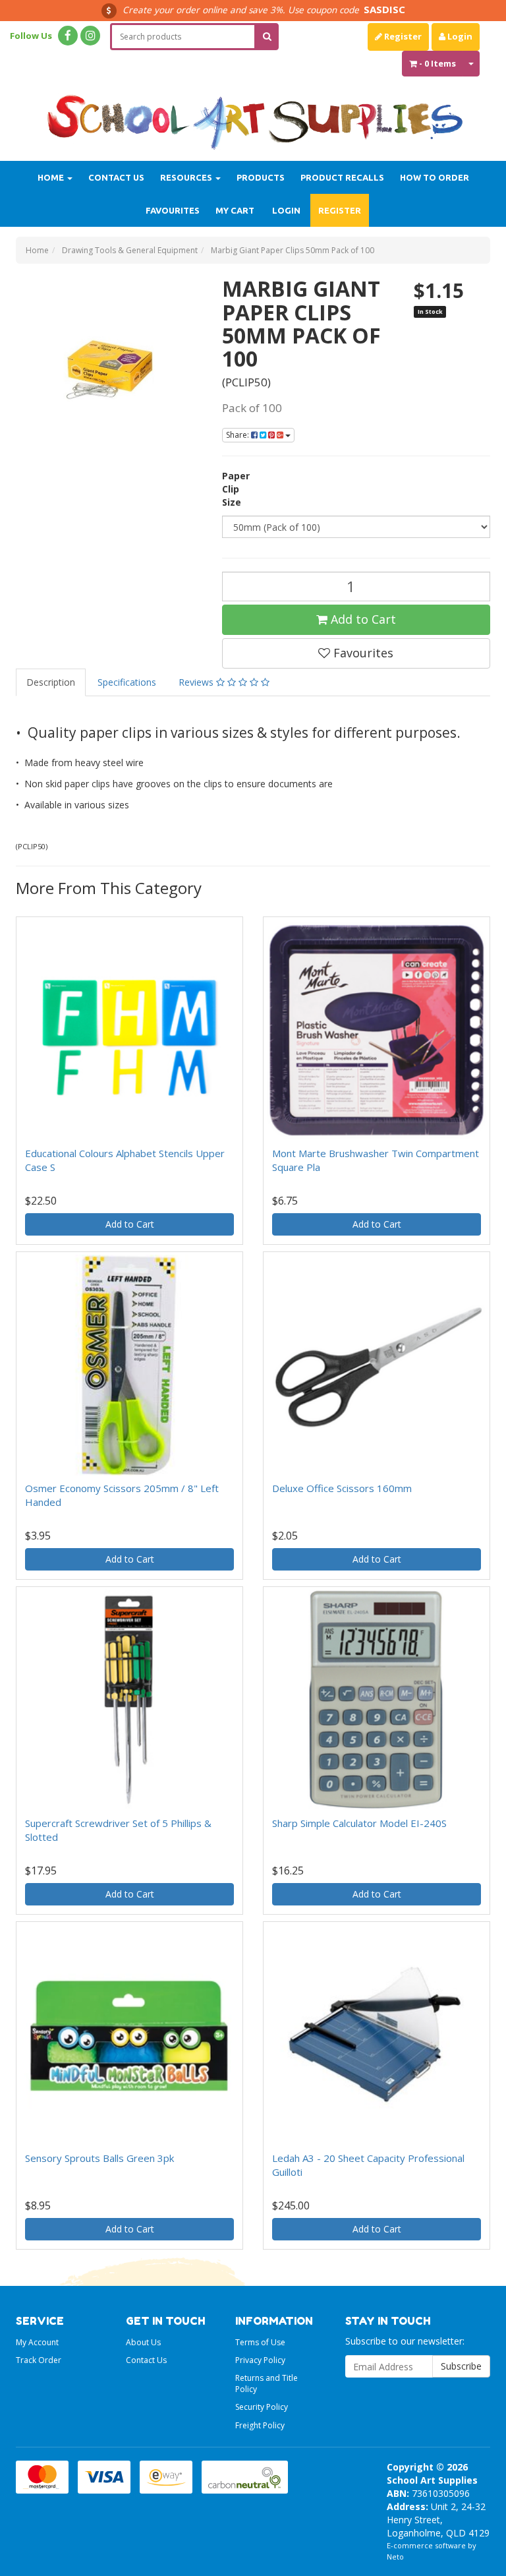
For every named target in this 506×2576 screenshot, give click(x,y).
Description (51, 682)
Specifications (127, 682)
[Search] (267, 37)
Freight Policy (260, 2425)
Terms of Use (260, 2342)
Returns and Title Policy (267, 2383)
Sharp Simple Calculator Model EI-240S (359, 1823)
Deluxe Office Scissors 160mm (342, 1488)
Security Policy (262, 2407)
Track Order (39, 2360)
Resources (187, 177)
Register (402, 36)
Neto (395, 2557)
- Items (437, 63)
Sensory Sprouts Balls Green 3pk (99, 2158)
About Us (143, 2342)
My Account (37, 2342)
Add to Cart (362, 619)
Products (261, 177)
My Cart (235, 210)
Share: (239, 435)
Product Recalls (342, 177)
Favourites (173, 210)
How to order (435, 177)
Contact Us (116, 177)
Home (52, 177)
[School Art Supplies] (253, 114)
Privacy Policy (260, 2360)
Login (459, 36)
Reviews (197, 682)
